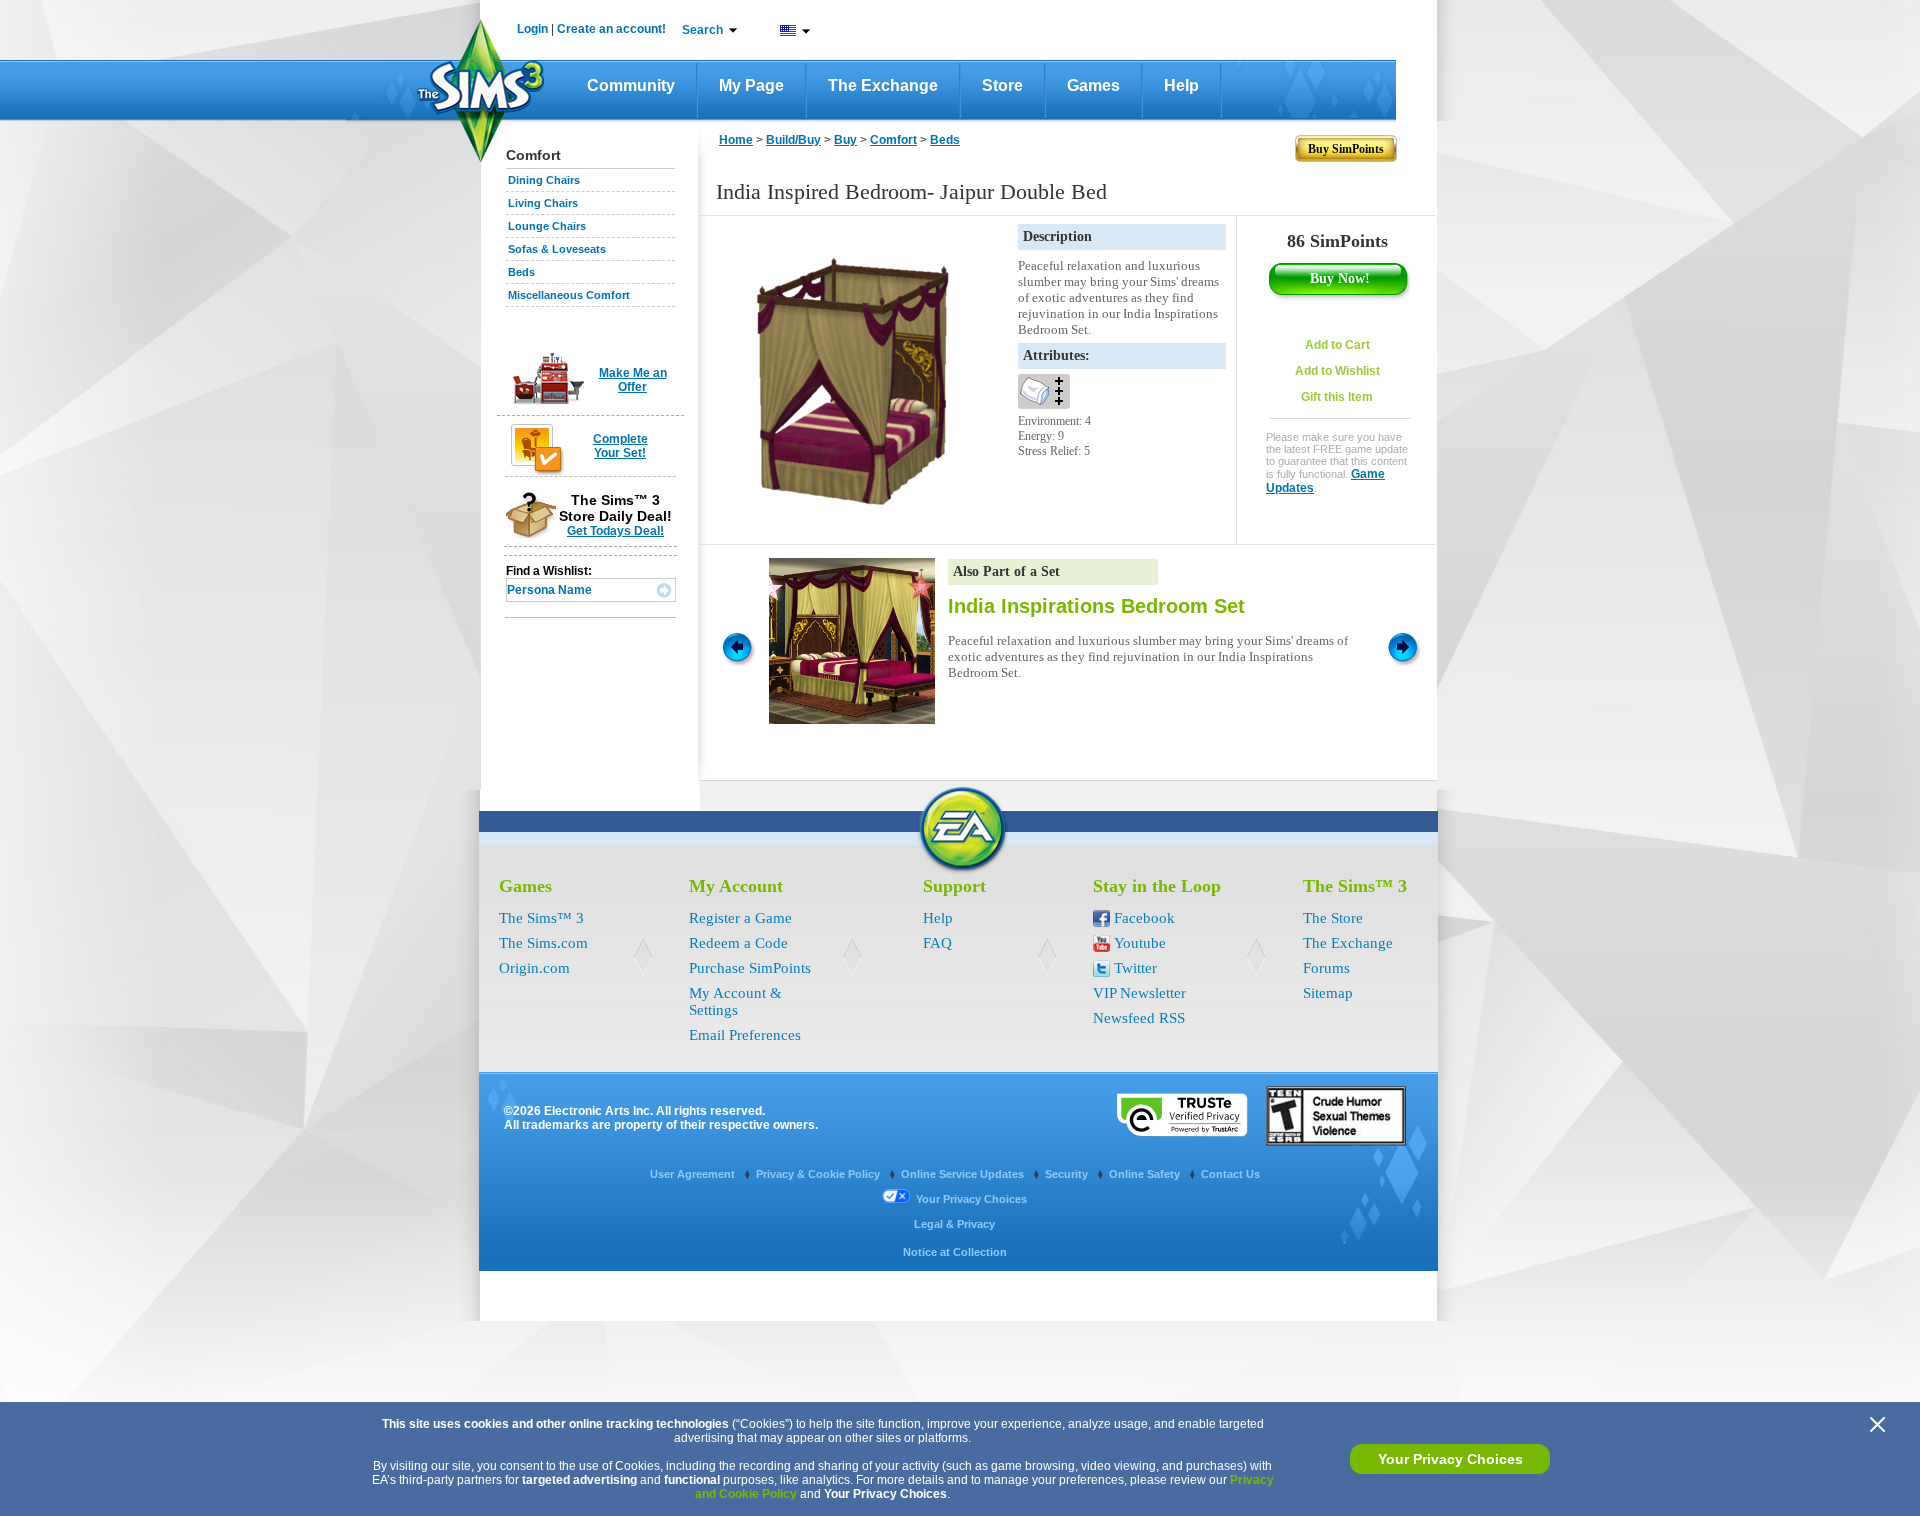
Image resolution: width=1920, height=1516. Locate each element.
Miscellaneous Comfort (569, 295)
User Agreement (694, 1174)
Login (532, 29)
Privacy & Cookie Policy (819, 1174)
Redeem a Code (738, 943)
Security (1068, 1174)
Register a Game (740, 918)
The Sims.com (543, 943)
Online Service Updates (964, 1174)
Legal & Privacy (954, 1224)
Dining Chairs (544, 180)
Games (1093, 85)
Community (631, 85)
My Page (751, 85)
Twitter (1135, 968)
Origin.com (534, 968)
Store (1002, 85)
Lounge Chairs (547, 226)
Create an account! (611, 29)
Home (736, 140)
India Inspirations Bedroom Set (1096, 606)
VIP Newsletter (1139, 993)
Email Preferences (745, 1035)
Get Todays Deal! (615, 531)
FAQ (937, 943)
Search (702, 30)
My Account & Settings (735, 1001)
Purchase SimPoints (750, 968)
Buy (845, 140)
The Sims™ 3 (541, 918)
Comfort (893, 140)
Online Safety (1146, 1174)
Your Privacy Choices (1450, 1459)
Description (1057, 236)
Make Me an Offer (633, 380)
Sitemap (1328, 993)
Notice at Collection (955, 1252)
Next (1406, 646)
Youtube (1140, 943)
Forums (1326, 968)
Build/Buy (793, 140)
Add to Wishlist (1337, 371)
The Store (1333, 918)
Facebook (1144, 918)
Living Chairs (543, 203)
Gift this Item (1337, 397)
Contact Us (1230, 1174)
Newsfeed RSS (1139, 1018)
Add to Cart (1337, 345)
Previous (736, 646)
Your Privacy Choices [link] (971, 1199)
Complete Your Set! (620, 446)
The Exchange (883, 85)
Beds (521, 272)
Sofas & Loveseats (557, 249)
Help (1181, 85)
